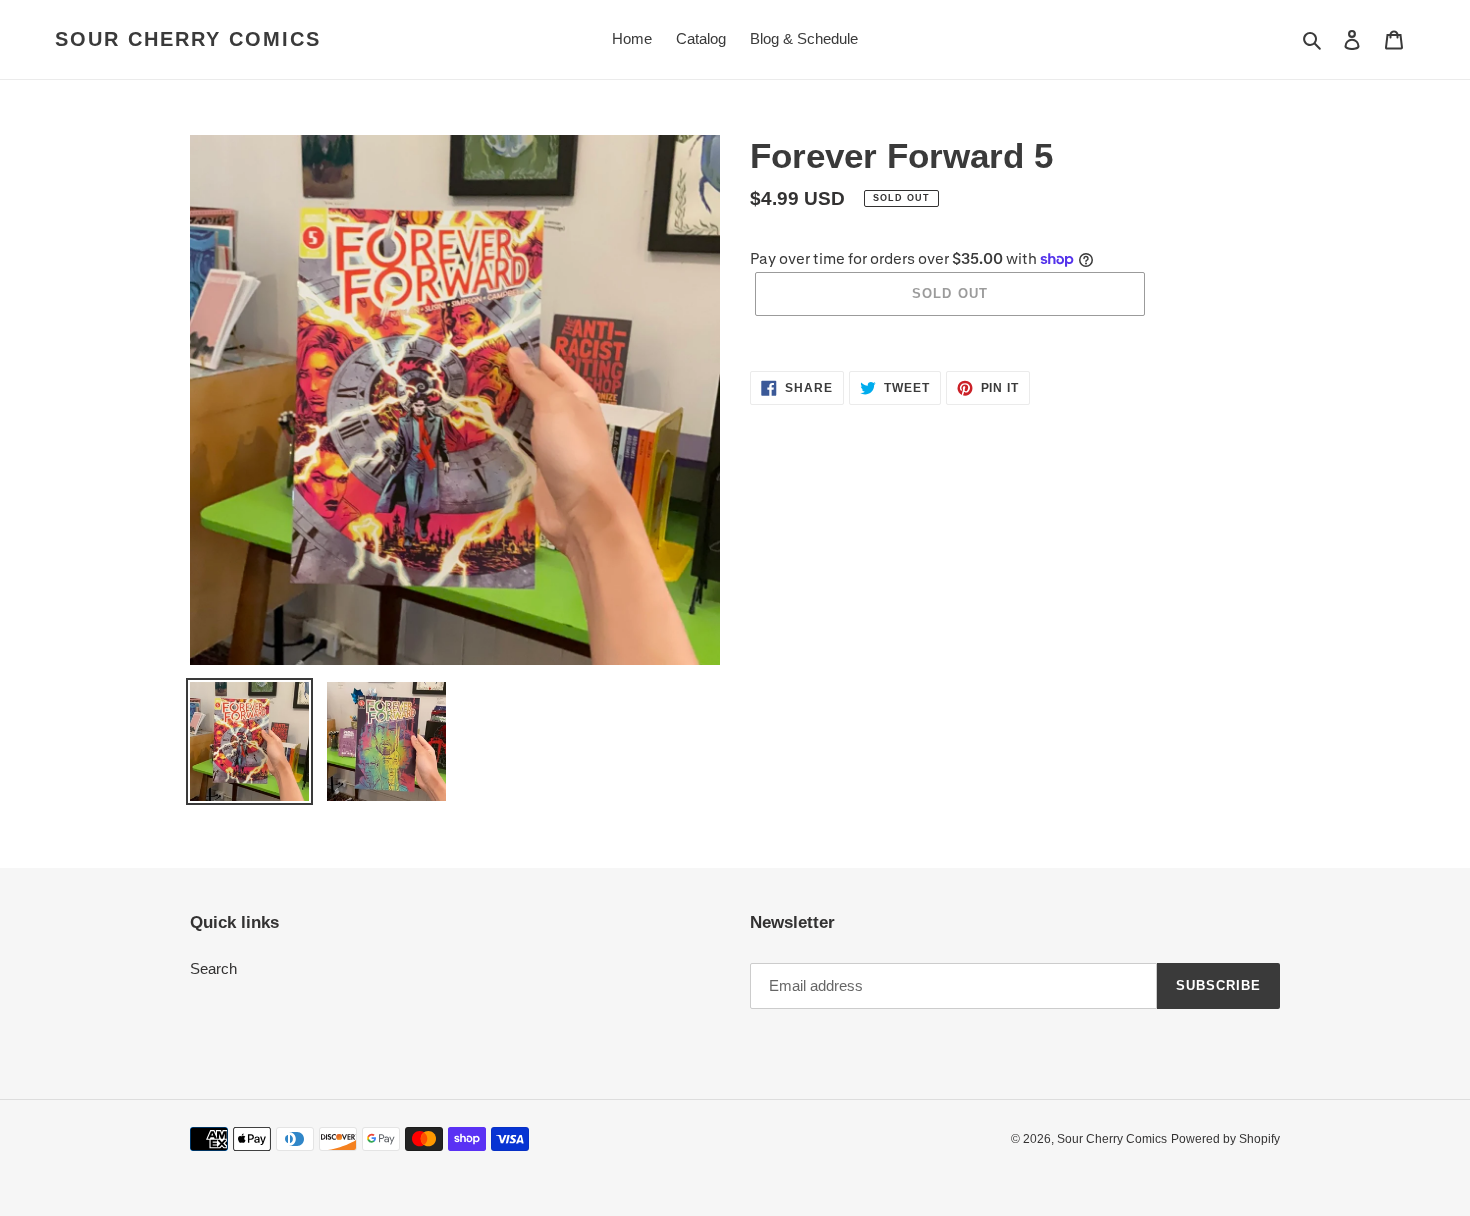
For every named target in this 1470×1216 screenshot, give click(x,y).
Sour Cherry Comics (188, 39)
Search (213, 968)
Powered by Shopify (1225, 1139)
